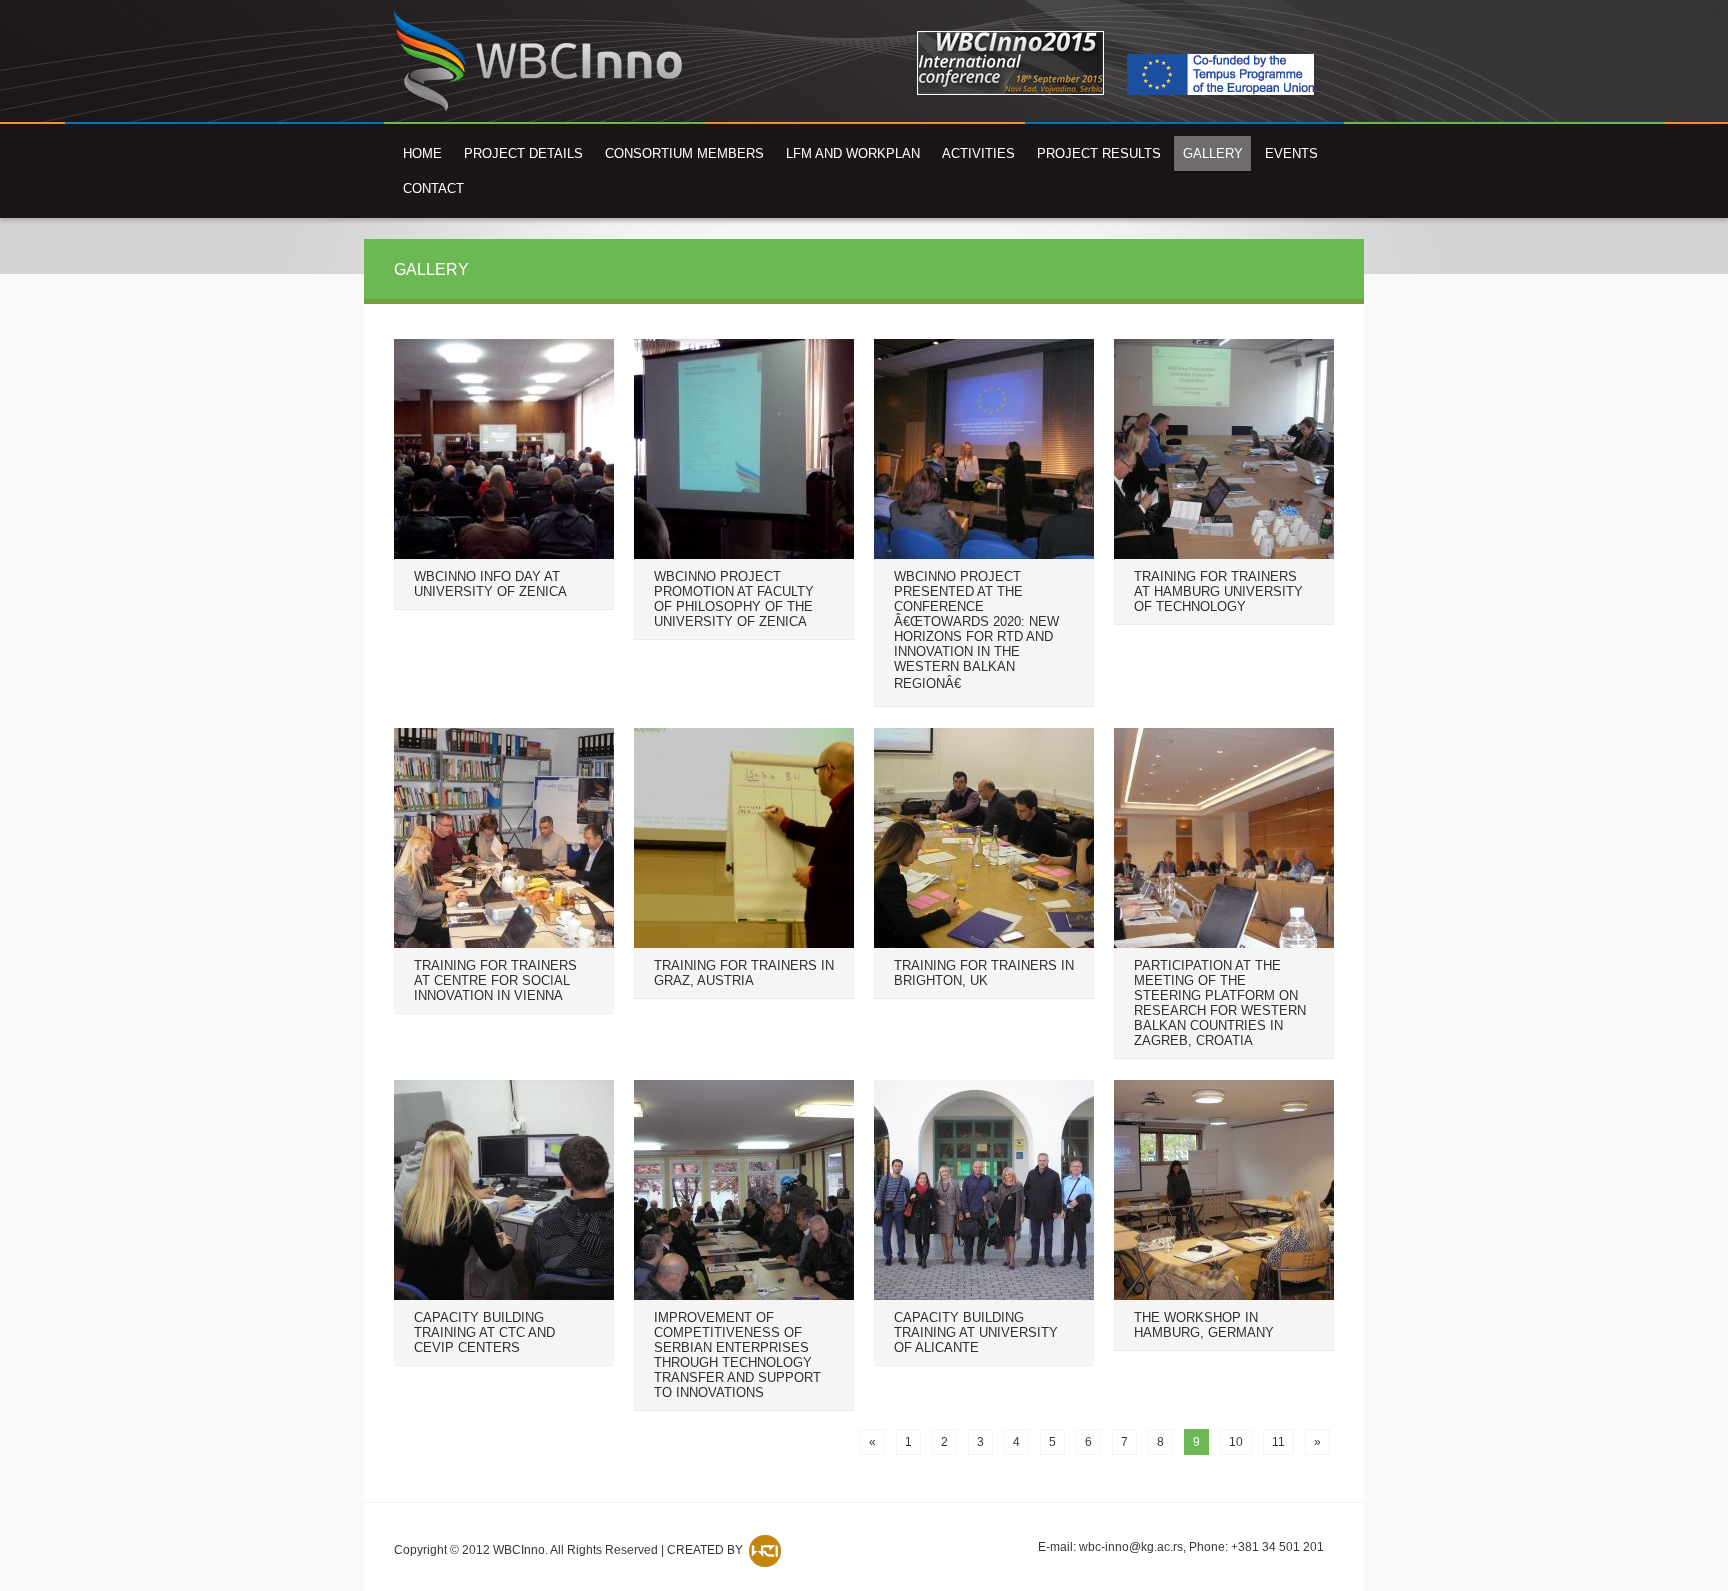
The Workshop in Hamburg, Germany (1204, 1325)
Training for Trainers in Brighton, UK (984, 973)
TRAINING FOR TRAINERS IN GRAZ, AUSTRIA (744, 973)
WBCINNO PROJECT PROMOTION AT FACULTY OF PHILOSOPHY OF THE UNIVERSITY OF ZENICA (734, 599)
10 (1236, 1442)
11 (1278, 1442)
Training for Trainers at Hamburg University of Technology (1218, 591)
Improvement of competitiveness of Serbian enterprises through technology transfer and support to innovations (737, 1355)
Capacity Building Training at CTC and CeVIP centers (484, 1332)
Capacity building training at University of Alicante (976, 1332)
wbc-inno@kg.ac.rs (1131, 1547)
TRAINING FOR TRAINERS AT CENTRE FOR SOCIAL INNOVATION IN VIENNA (495, 980)
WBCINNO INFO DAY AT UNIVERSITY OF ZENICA (490, 584)
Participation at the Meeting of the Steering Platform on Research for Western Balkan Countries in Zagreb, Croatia (1220, 1003)
